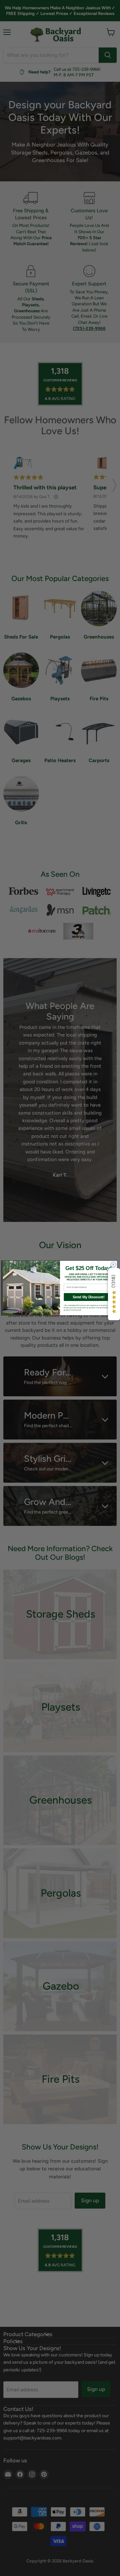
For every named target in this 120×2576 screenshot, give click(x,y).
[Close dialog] (113, 1264)
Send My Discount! (88, 1297)
